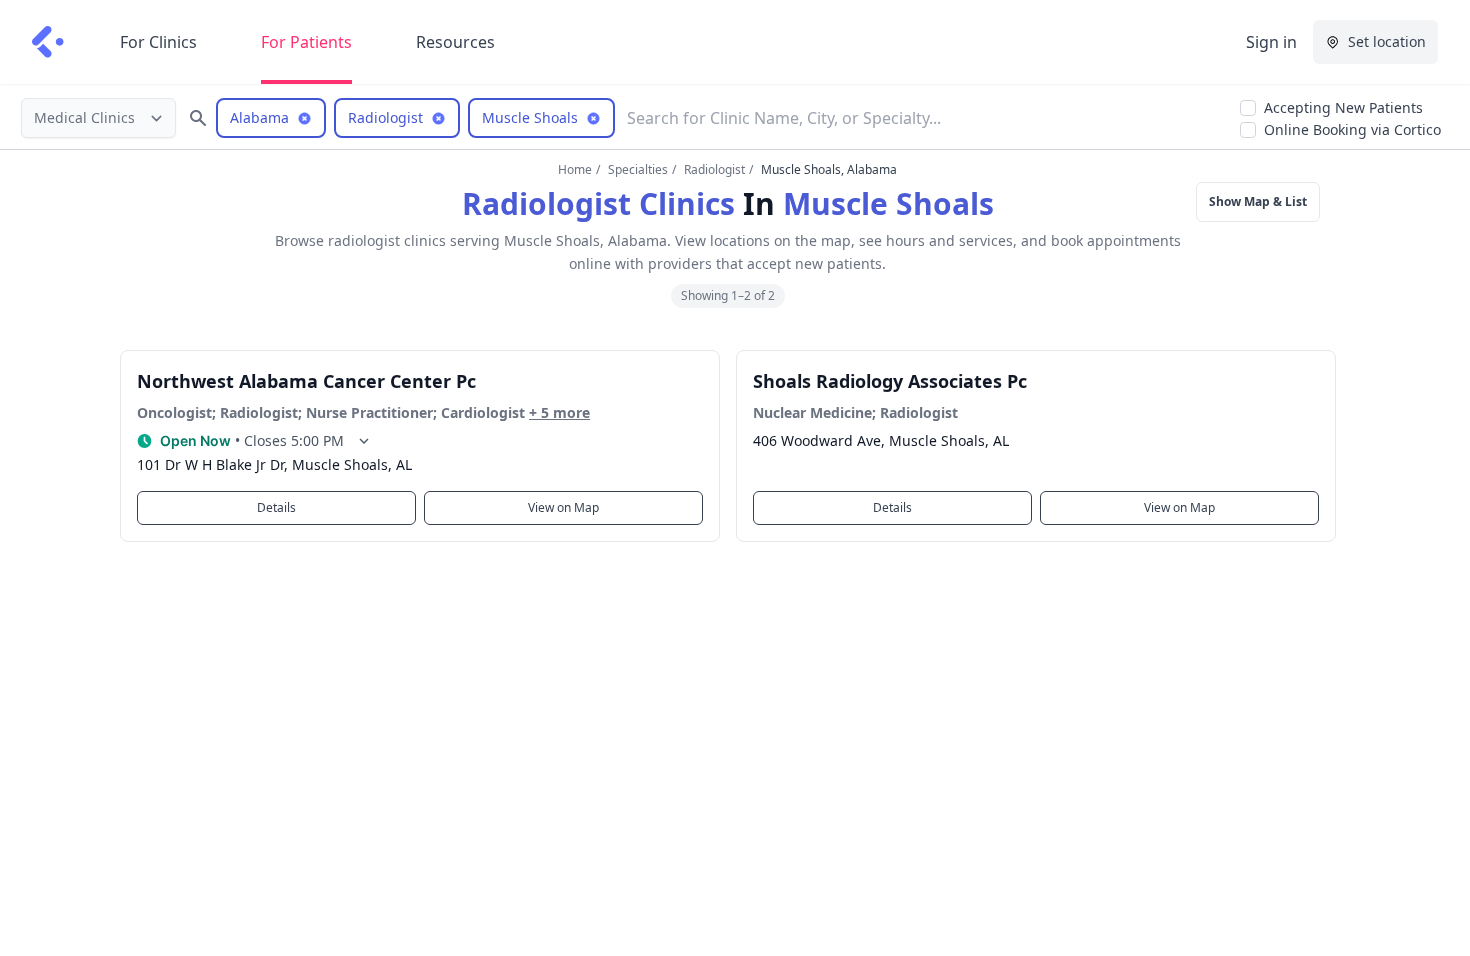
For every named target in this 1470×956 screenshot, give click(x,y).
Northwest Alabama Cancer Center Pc (306, 381)
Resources (455, 42)
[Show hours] (364, 441)
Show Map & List (1258, 201)
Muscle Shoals (888, 203)
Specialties (638, 169)
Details (276, 507)
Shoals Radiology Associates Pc (890, 381)
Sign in (1271, 42)
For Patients (306, 42)
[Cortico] (48, 42)
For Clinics (158, 42)
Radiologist (714, 169)
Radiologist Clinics (598, 203)
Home (575, 169)
